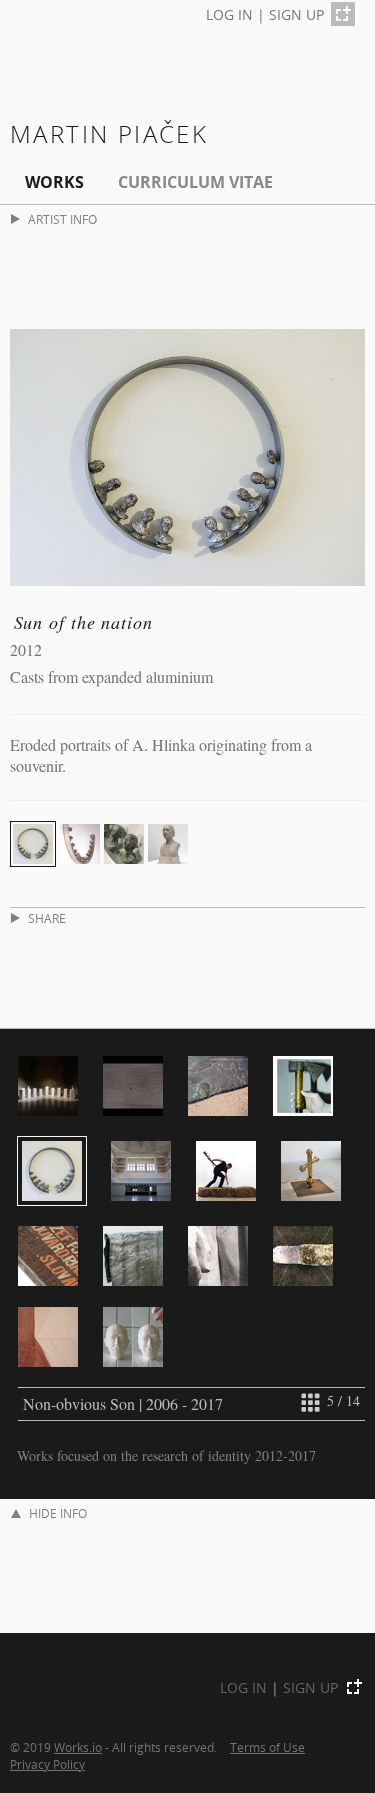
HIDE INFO (58, 1513)
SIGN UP (296, 14)
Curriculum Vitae (195, 182)
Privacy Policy (47, 1764)
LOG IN (229, 14)
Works (54, 182)
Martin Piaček (109, 133)
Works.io (78, 1747)
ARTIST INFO (62, 219)
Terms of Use (267, 1747)
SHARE (47, 918)
